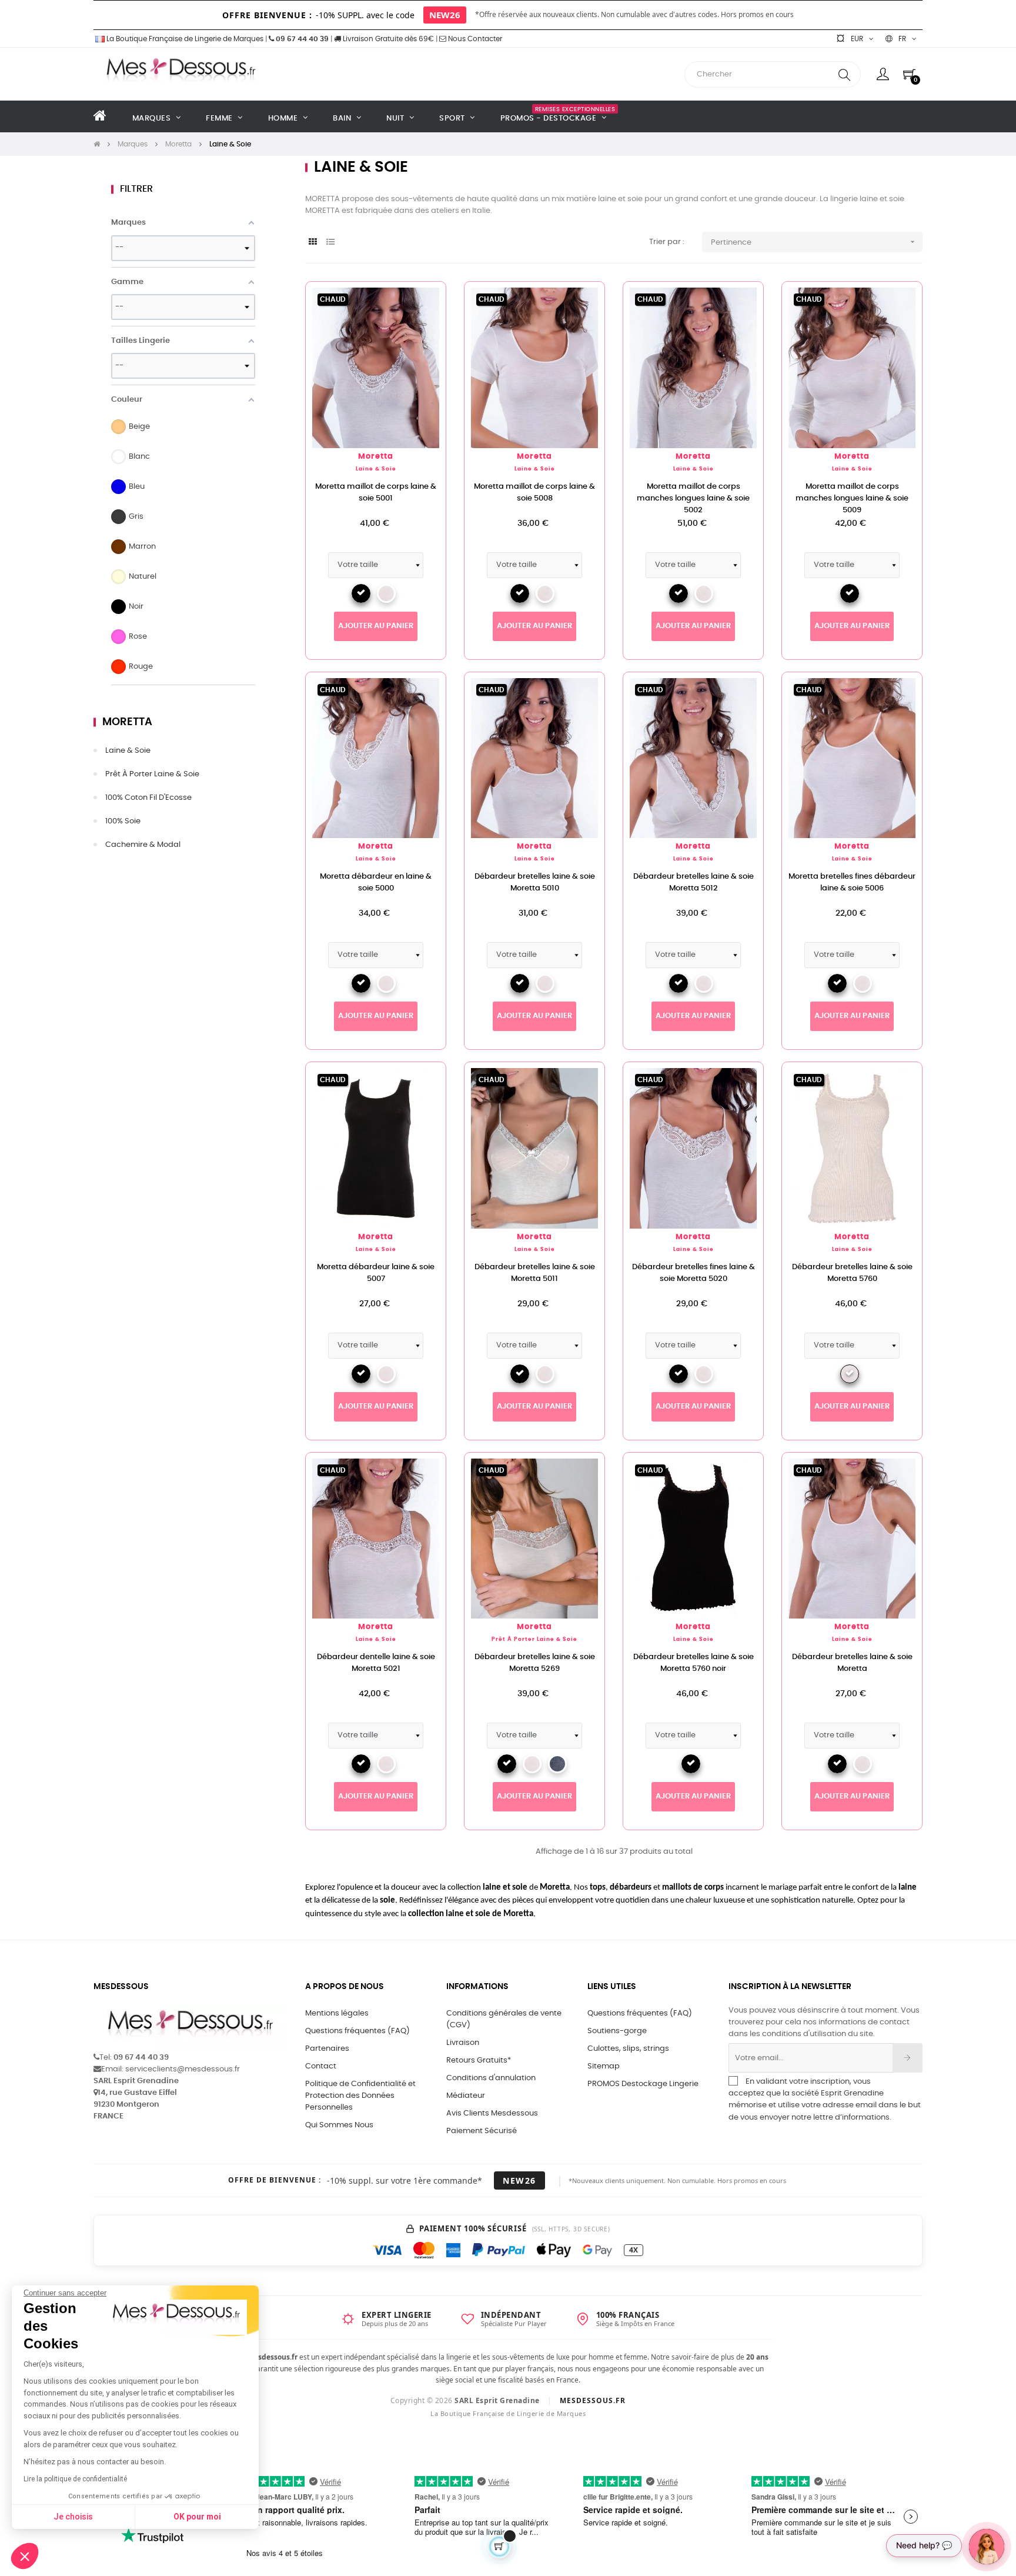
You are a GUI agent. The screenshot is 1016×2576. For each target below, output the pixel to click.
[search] (844, 74)
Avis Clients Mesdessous (492, 2113)
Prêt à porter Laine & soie (152, 774)
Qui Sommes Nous (339, 2125)
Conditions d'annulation (491, 2078)
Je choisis (73, 2517)
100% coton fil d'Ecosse (148, 798)
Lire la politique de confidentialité (75, 2479)
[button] (25, 2556)
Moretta (127, 722)
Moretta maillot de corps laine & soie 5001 (376, 493)
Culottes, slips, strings (628, 2049)
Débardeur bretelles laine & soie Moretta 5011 (535, 1273)
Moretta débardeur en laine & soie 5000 (376, 882)
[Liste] (330, 243)
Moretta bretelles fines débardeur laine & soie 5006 (852, 882)
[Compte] (883, 74)
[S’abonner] (908, 2058)
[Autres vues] (596, 296)
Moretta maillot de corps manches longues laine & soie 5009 (852, 498)
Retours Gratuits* (479, 2061)
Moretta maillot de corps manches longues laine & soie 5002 (693, 498)
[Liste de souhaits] (418, 309)
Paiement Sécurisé (482, 2131)
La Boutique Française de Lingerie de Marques (184, 39)
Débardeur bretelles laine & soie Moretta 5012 (694, 882)
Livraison (463, 2043)
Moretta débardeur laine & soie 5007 (376, 1273)
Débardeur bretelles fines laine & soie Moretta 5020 (694, 1273)
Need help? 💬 (924, 2545)
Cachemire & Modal (143, 845)
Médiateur (466, 2096)
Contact (321, 2066)
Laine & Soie (128, 751)
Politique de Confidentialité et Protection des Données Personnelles (360, 2096)
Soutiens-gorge (617, 2031)
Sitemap (604, 2066)
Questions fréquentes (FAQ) (357, 2031)
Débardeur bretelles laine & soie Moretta (852, 1663)
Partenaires (327, 2049)
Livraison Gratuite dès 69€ (387, 39)
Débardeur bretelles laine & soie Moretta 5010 (535, 882)
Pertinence (814, 242)
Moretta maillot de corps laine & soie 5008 (534, 493)
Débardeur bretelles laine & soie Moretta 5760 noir (694, 1663)
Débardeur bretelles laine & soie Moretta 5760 (852, 1273)
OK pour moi (197, 2517)
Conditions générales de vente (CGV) (504, 2019)
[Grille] (313, 243)
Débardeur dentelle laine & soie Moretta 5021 (376, 1663)
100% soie (123, 821)
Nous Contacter (474, 39)
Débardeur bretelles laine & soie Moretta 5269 (535, 1663)
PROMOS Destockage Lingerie (643, 2084)
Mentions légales (337, 2013)
